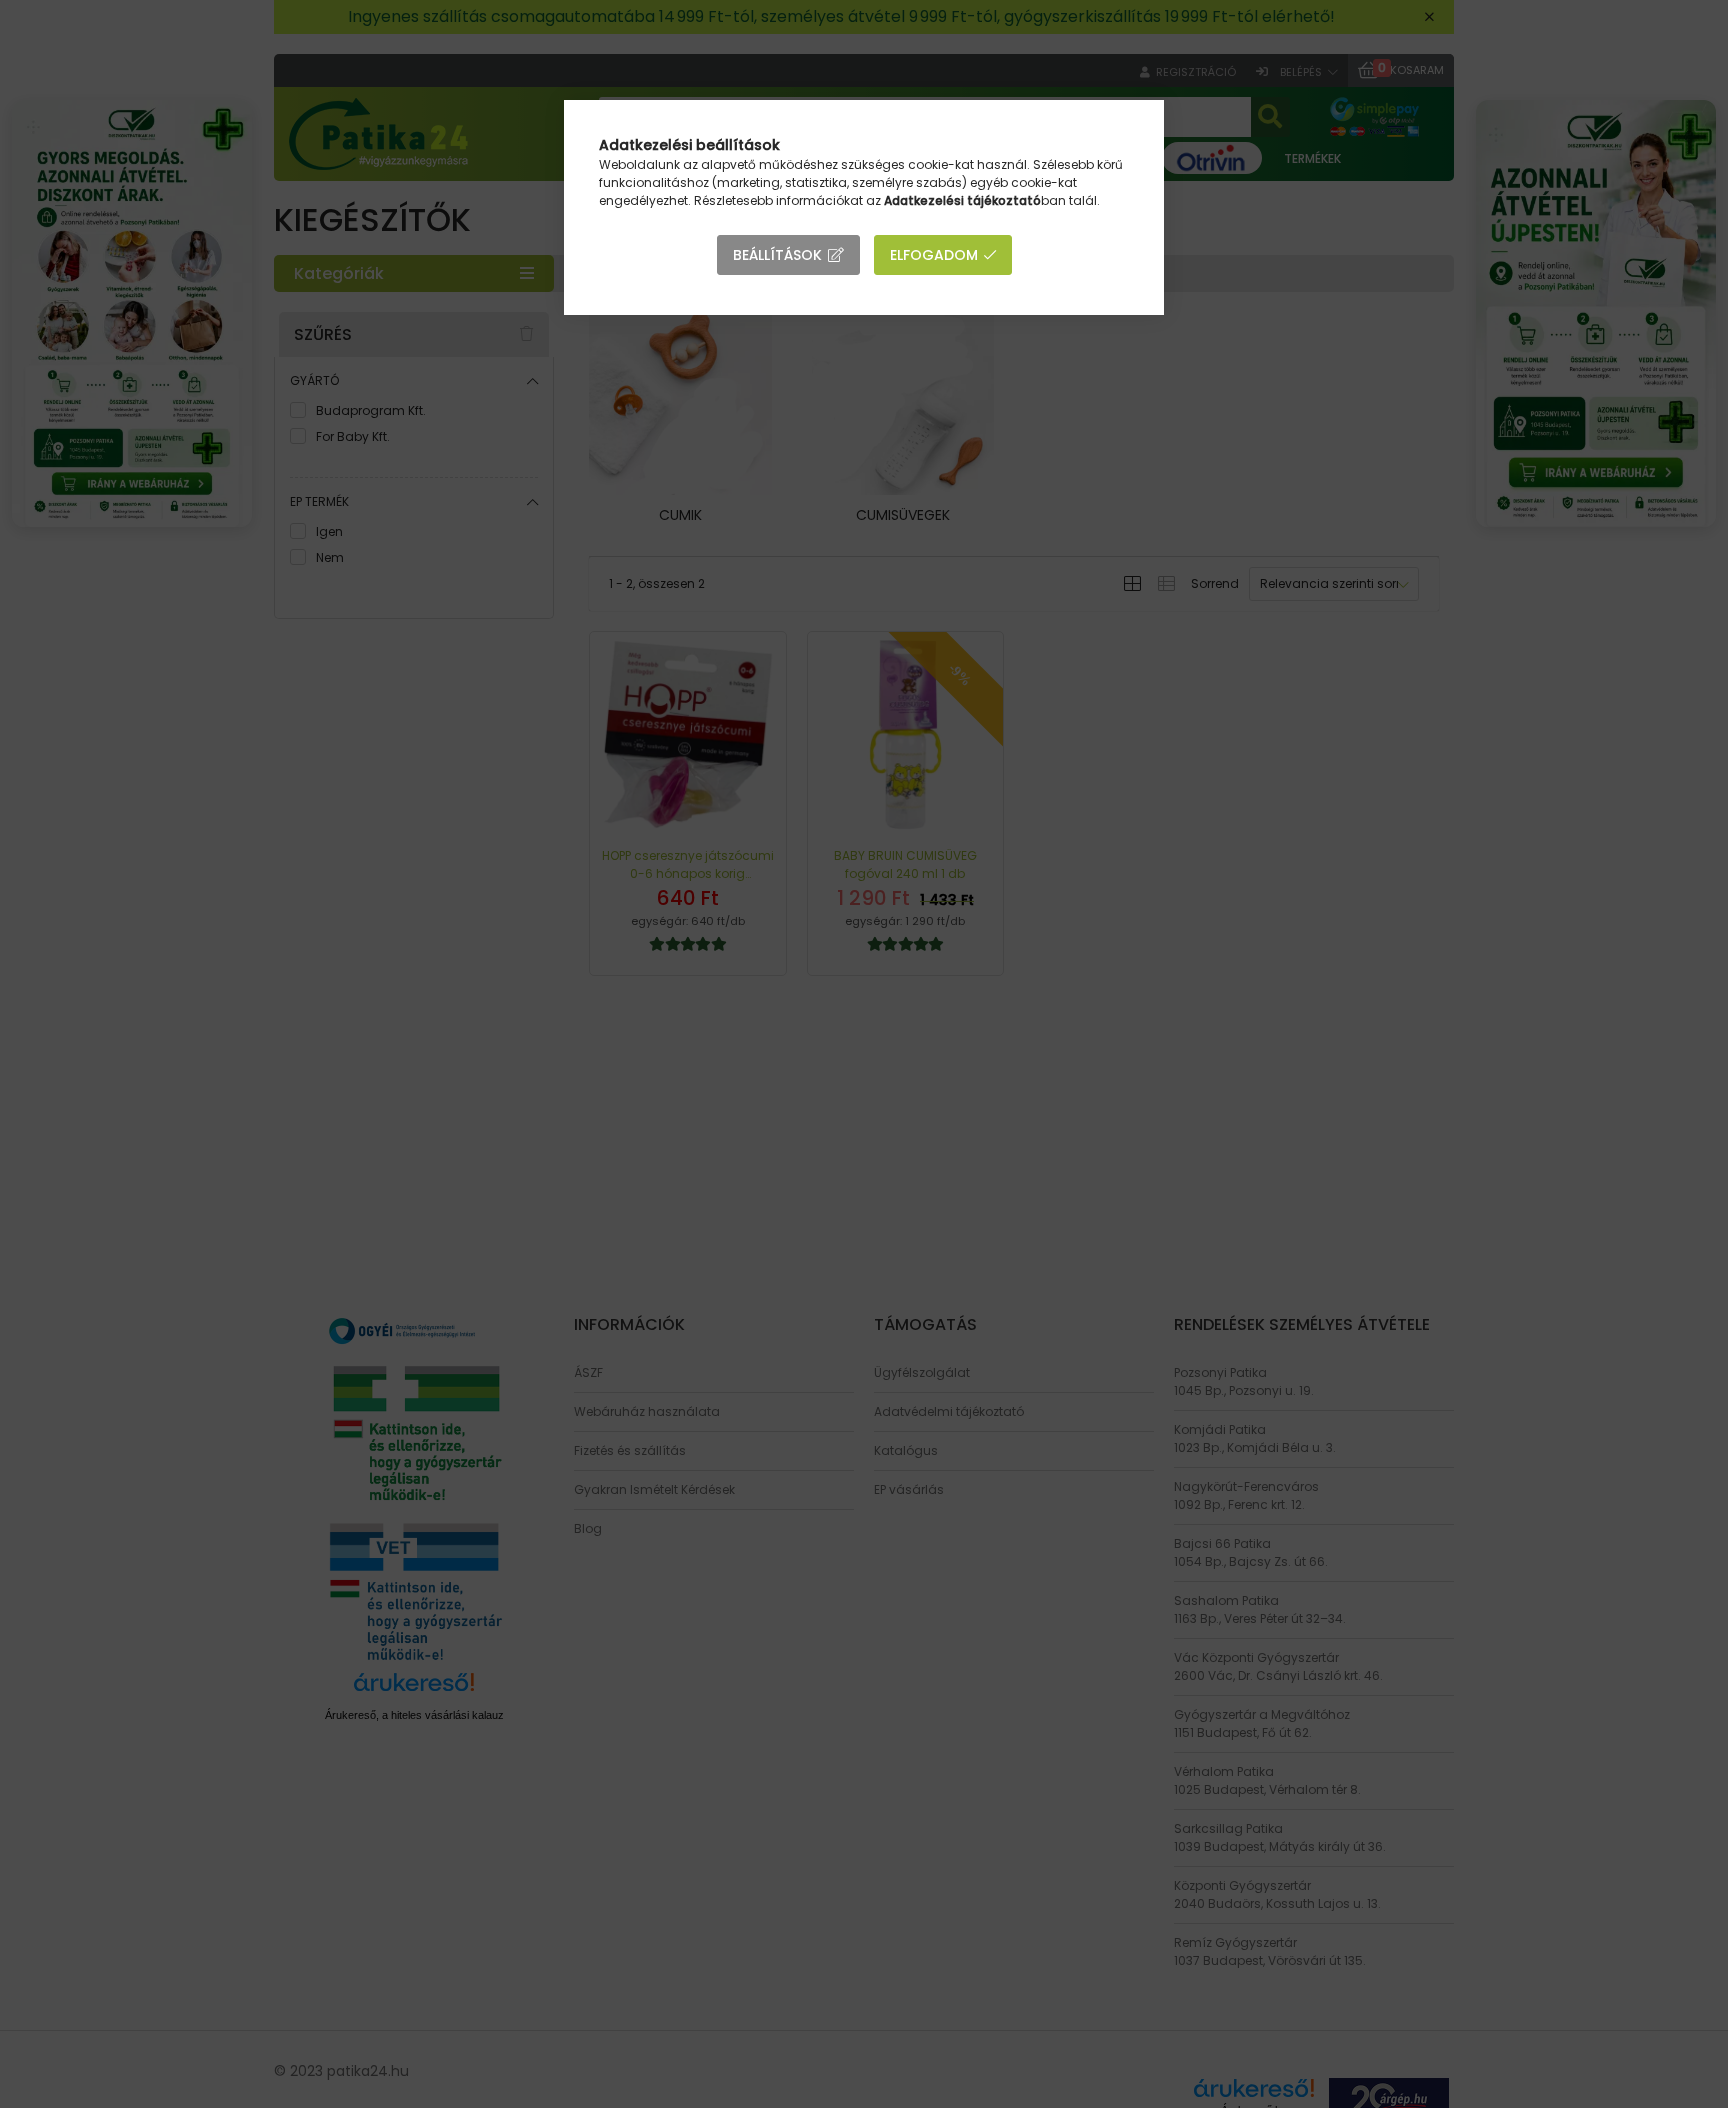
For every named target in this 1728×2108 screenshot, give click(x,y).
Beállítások (777, 255)
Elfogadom (934, 255)
